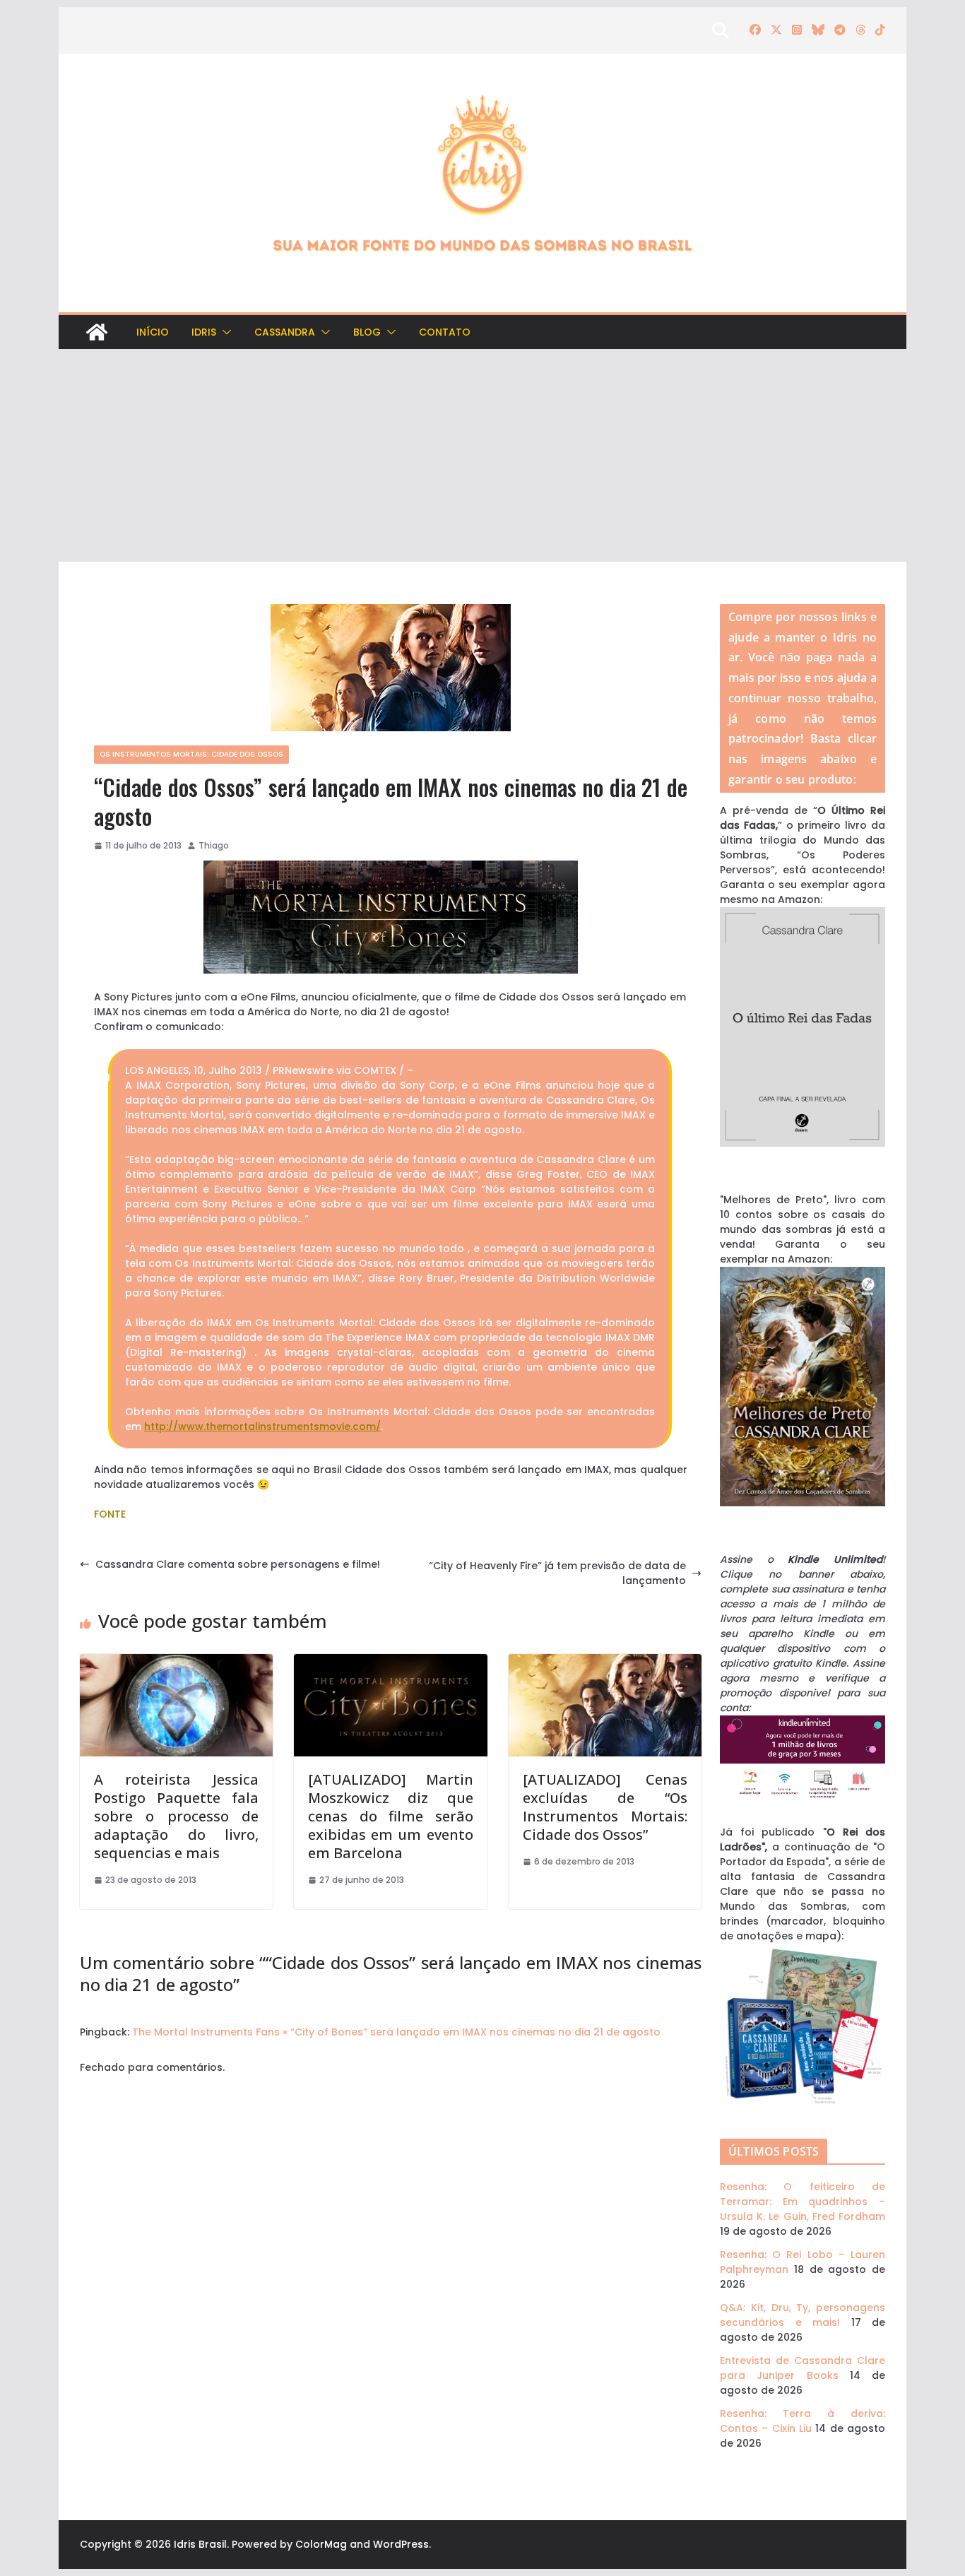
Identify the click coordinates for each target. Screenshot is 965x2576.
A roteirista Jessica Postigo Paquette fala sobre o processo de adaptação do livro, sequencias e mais (176, 1816)
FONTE (110, 1514)
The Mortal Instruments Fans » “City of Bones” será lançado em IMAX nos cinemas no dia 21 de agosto (396, 2032)
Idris (204, 332)
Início (153, 332)
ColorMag (321, 2544)
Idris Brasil (200, 2544)
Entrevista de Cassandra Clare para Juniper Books (803, 2368)
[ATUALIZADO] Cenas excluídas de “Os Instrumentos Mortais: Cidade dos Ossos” (605, 1807)
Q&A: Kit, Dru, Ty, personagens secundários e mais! (803, 2315)
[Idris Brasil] (97, 332)
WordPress (401, 2544)
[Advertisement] (482, 456)
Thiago (214, 845)
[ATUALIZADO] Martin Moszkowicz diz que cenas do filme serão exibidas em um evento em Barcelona (390, 1816)
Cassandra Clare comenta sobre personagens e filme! (238, 1564)
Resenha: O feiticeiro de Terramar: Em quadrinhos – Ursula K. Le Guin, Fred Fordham (803, 2202)
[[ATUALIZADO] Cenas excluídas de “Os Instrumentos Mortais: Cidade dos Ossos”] (605, 1661)
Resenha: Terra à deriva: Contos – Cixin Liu (803, 2421)
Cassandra (285, 332)
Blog (367, 332)
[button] (224, 332)
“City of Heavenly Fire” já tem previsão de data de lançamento (557, 1573)
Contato (445, 332)
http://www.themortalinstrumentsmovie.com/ (262, 1426)
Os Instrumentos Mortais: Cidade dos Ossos (191, 754)
